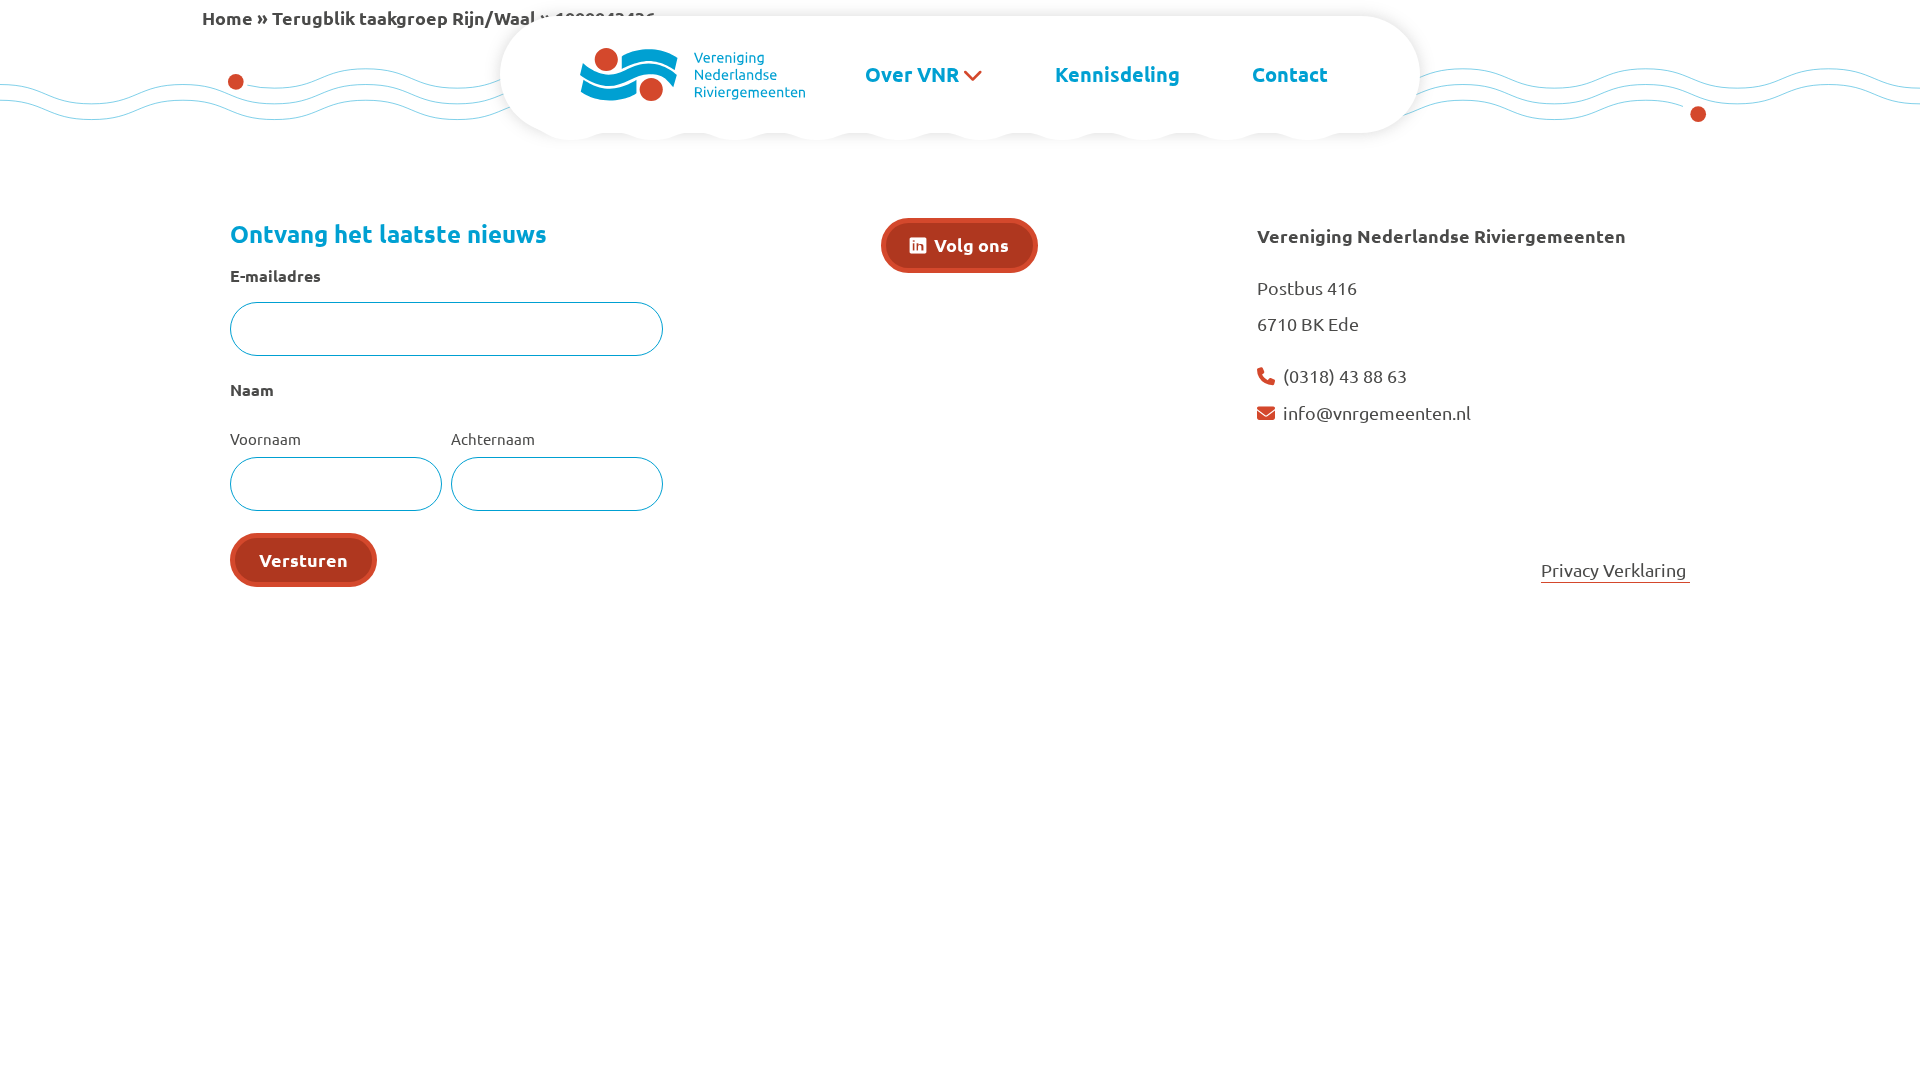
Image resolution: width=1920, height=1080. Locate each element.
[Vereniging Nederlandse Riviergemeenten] (692, 71)
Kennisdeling (1117, 74)
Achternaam (493, 438)
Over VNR (912, 74)
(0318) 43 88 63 (1345, 375)
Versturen (303, 559)
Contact (1290, 74)
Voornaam (265, 438)
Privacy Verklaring (1615, 569)
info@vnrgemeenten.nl (1377, 412)
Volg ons (971, 244)
